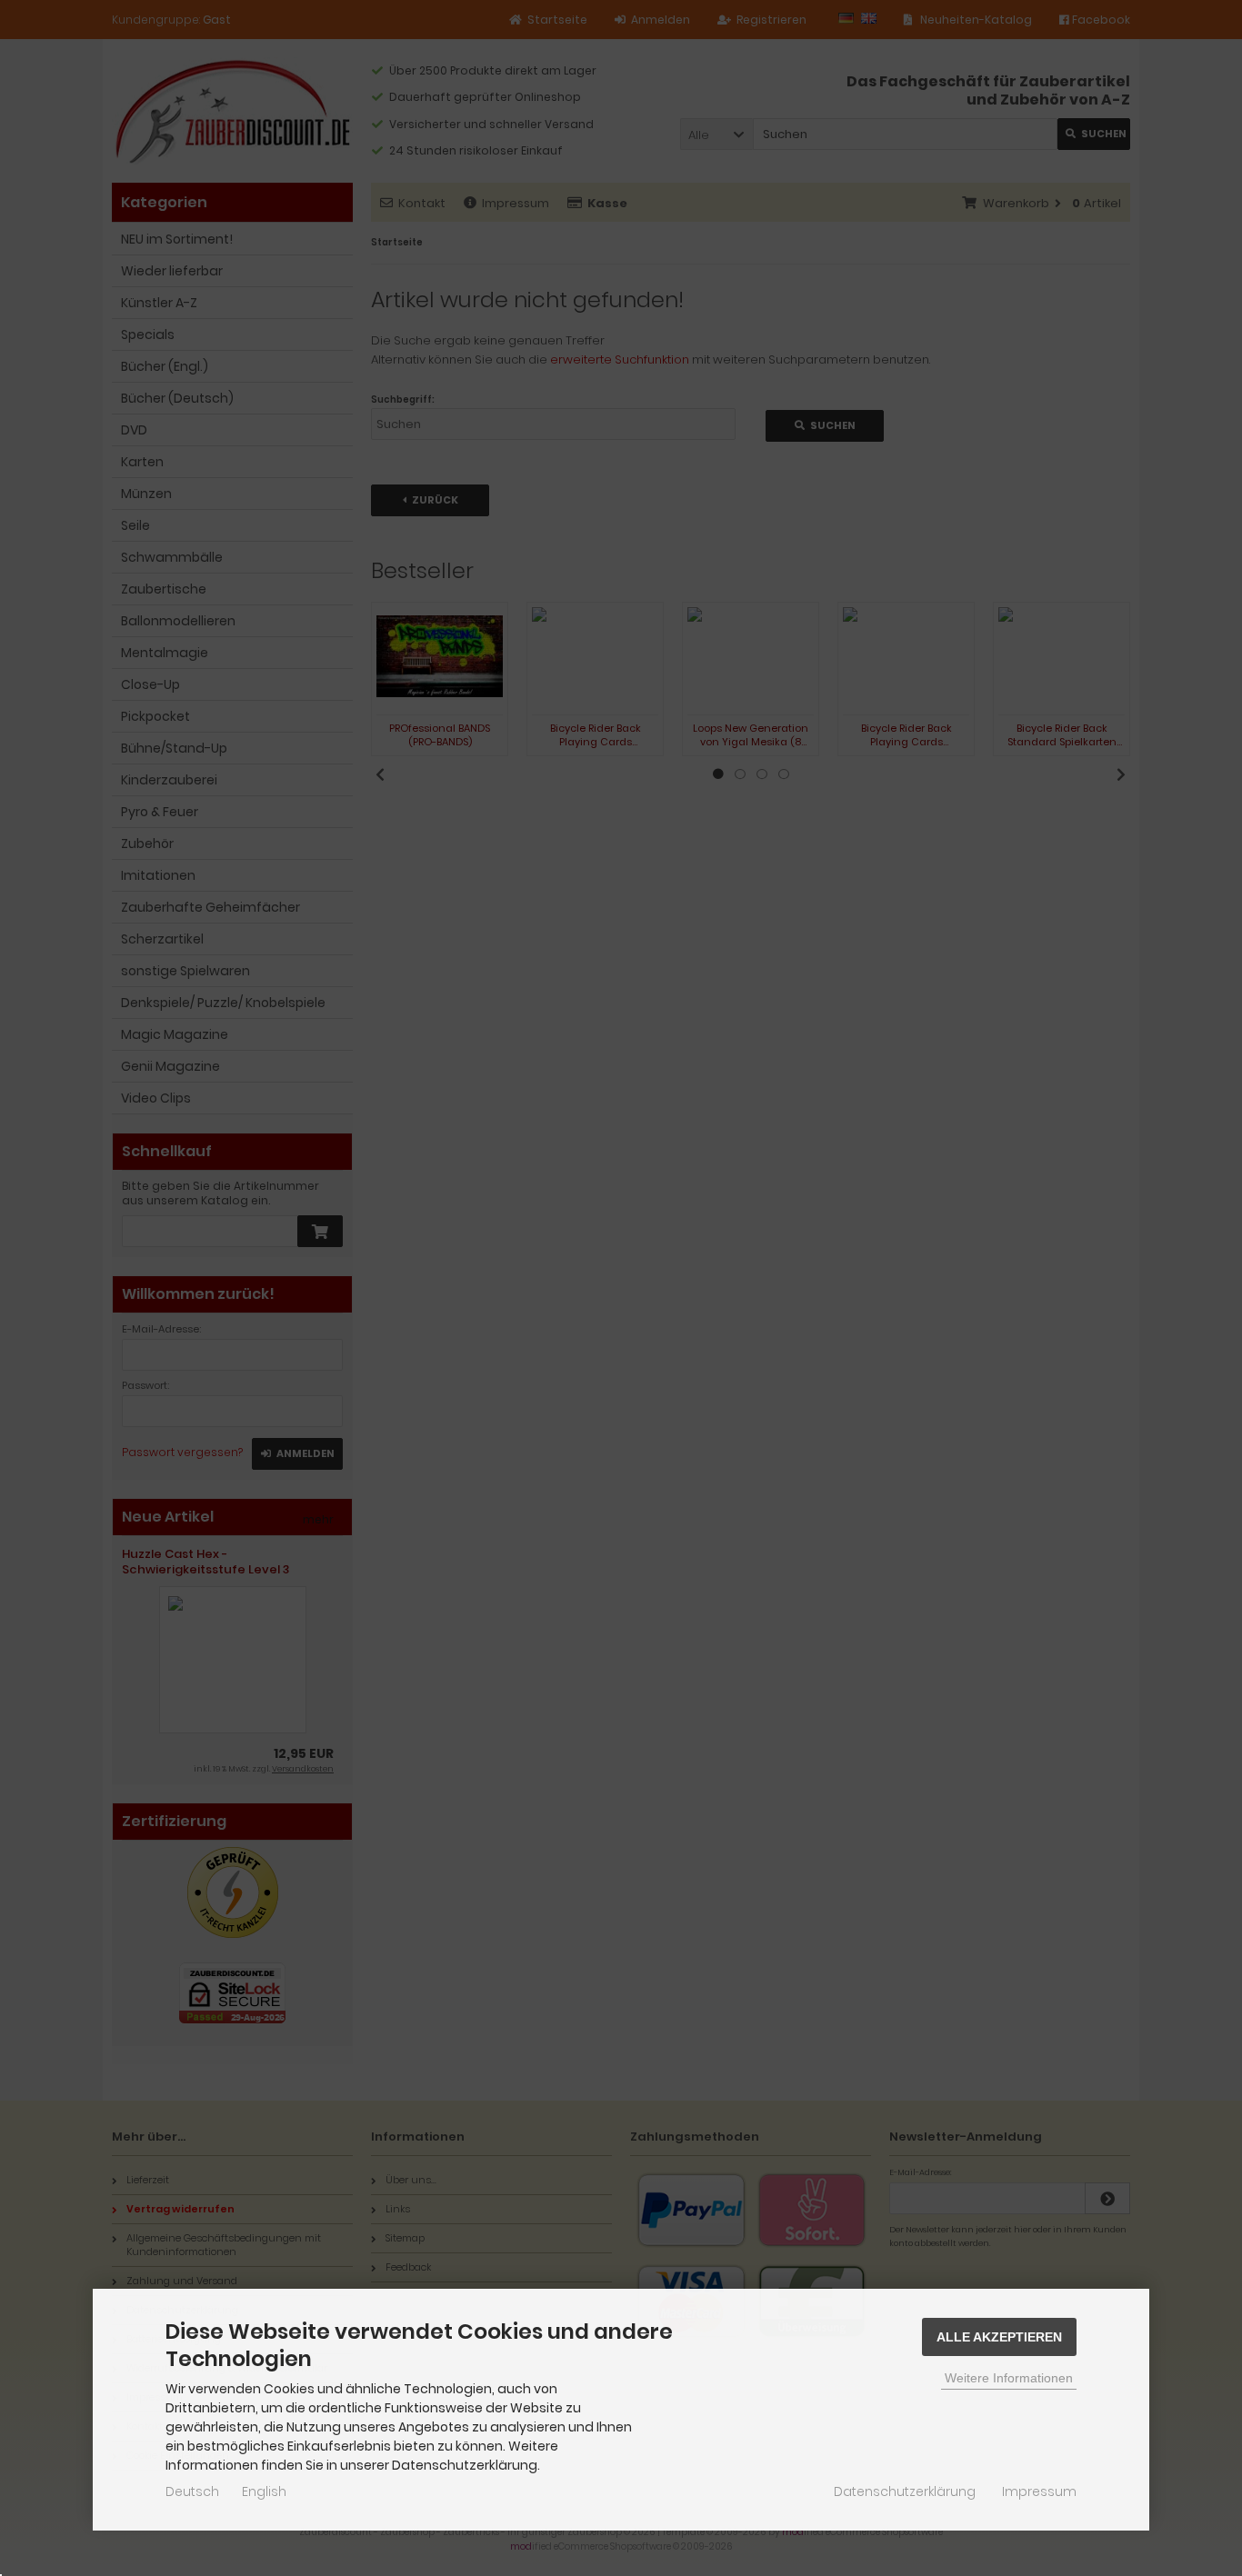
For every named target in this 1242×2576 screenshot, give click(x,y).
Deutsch (192, 2491)
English (264, 2491)
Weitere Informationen (1009, 2378)
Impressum (1039, 2491)
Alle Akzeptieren (999, 2337)
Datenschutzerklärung (905, 2491)
